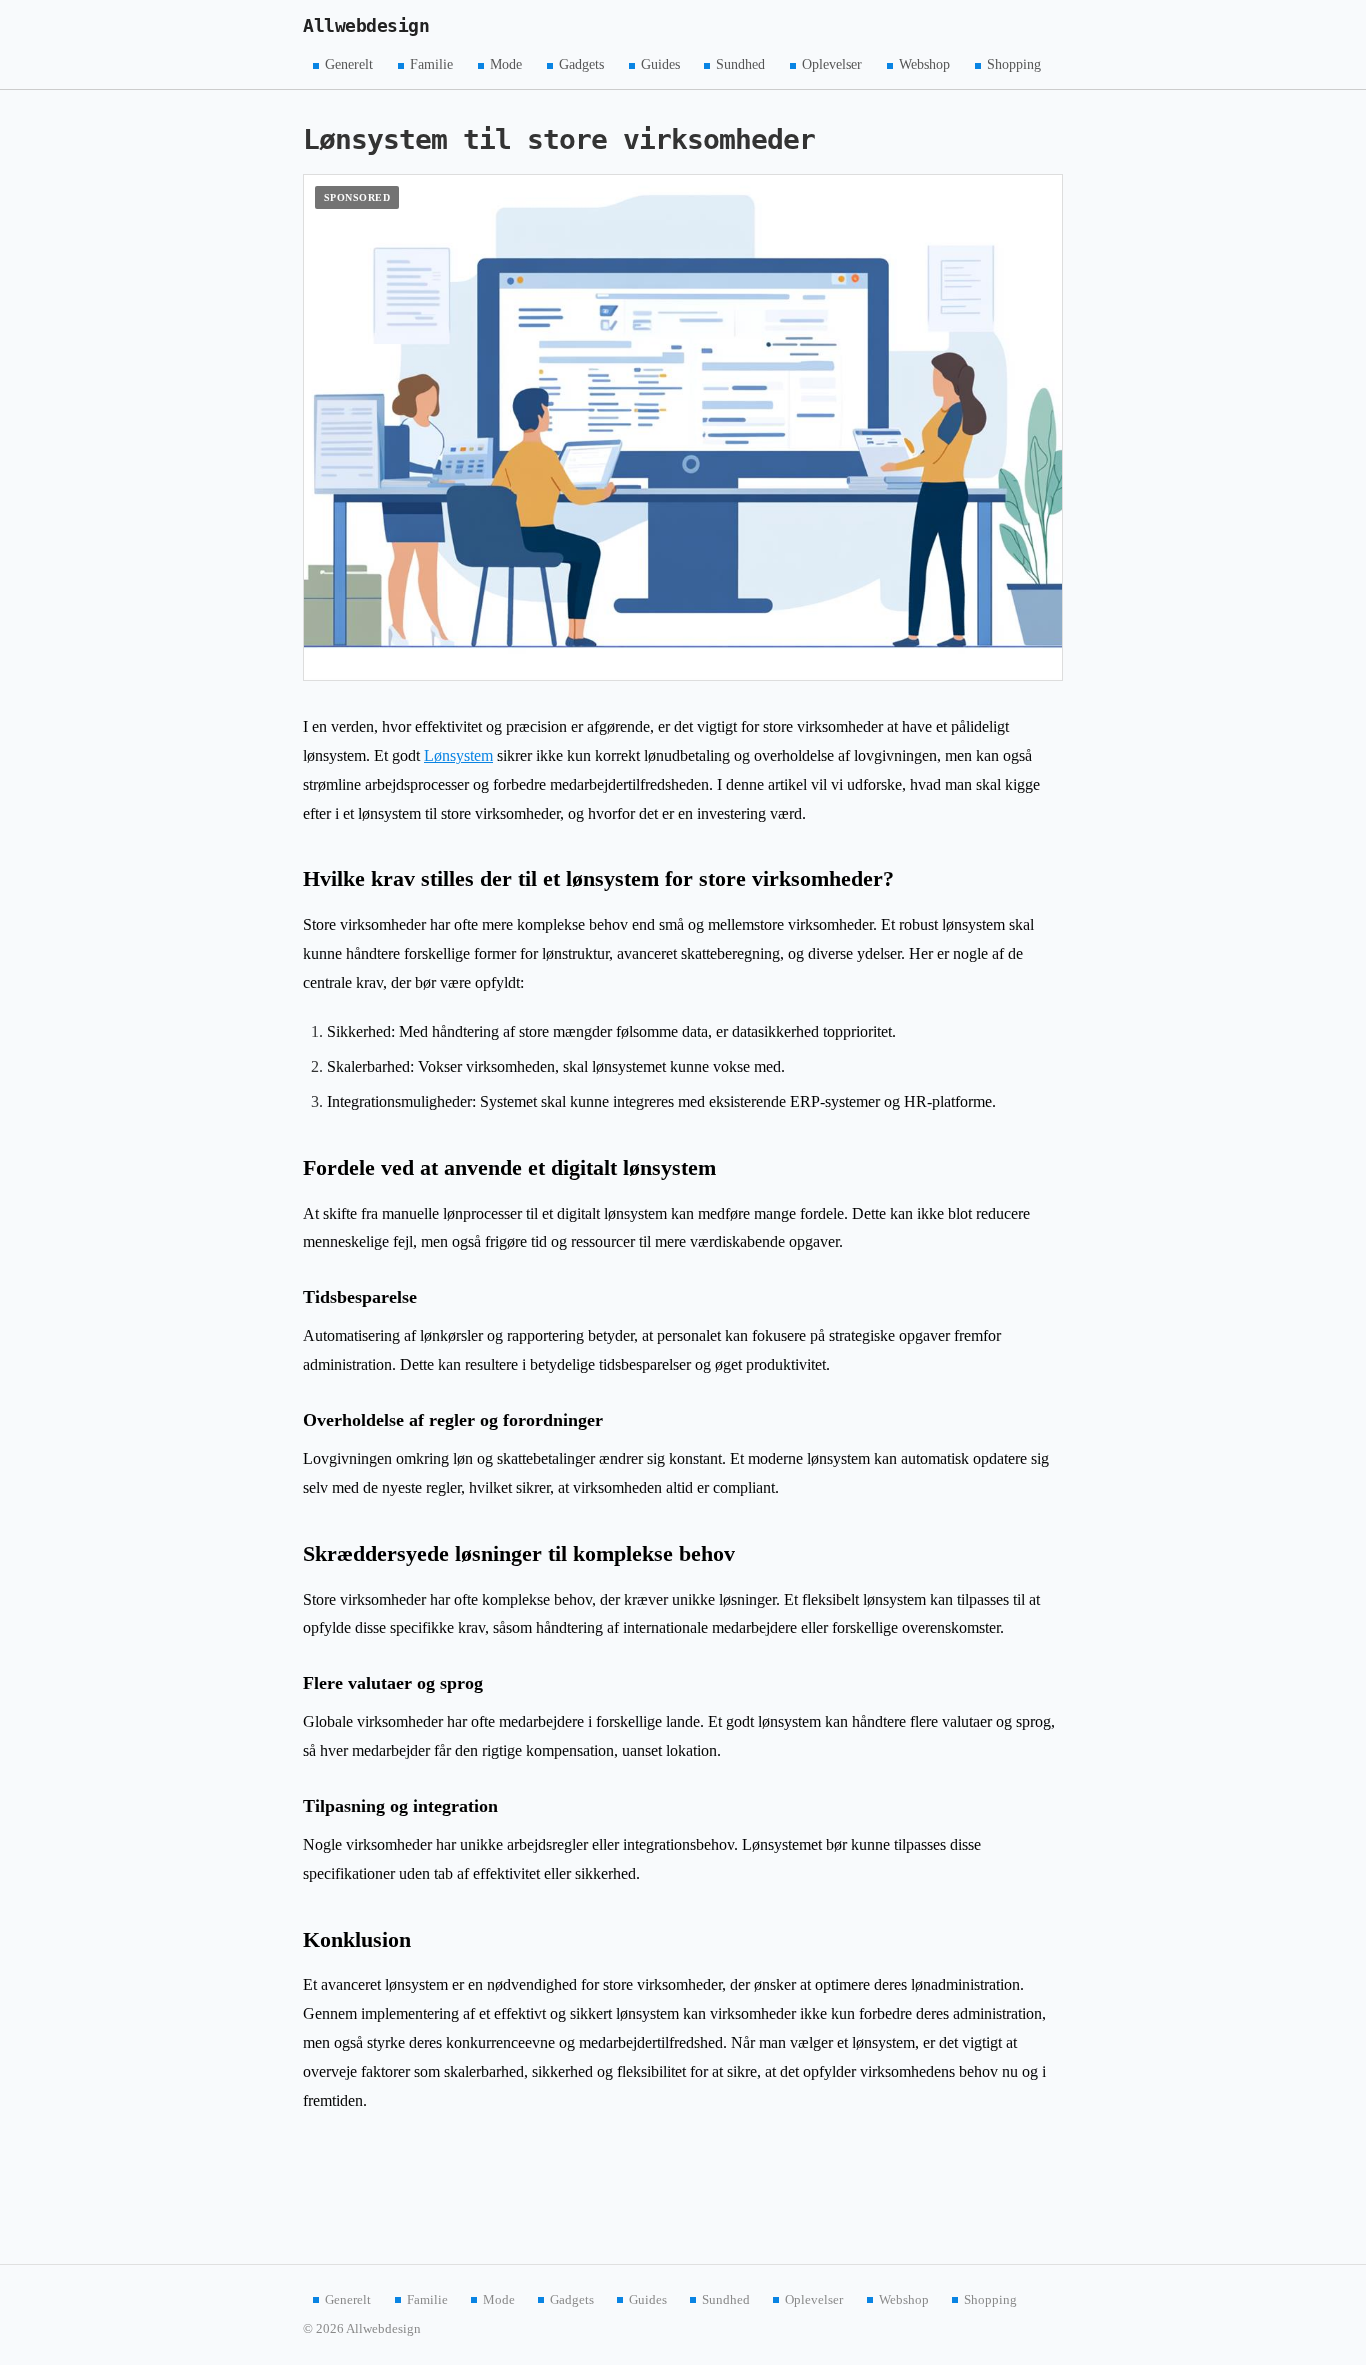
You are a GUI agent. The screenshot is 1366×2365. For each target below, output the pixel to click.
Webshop (924, 64)
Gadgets (581, 64)
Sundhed (740, 64)
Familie (431, 64)
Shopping (1014, 64)
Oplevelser (832, 64)
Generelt (349, 64)
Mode (506, 64)
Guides (660, 64)
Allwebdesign (366, 26)
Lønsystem (458, 755)
